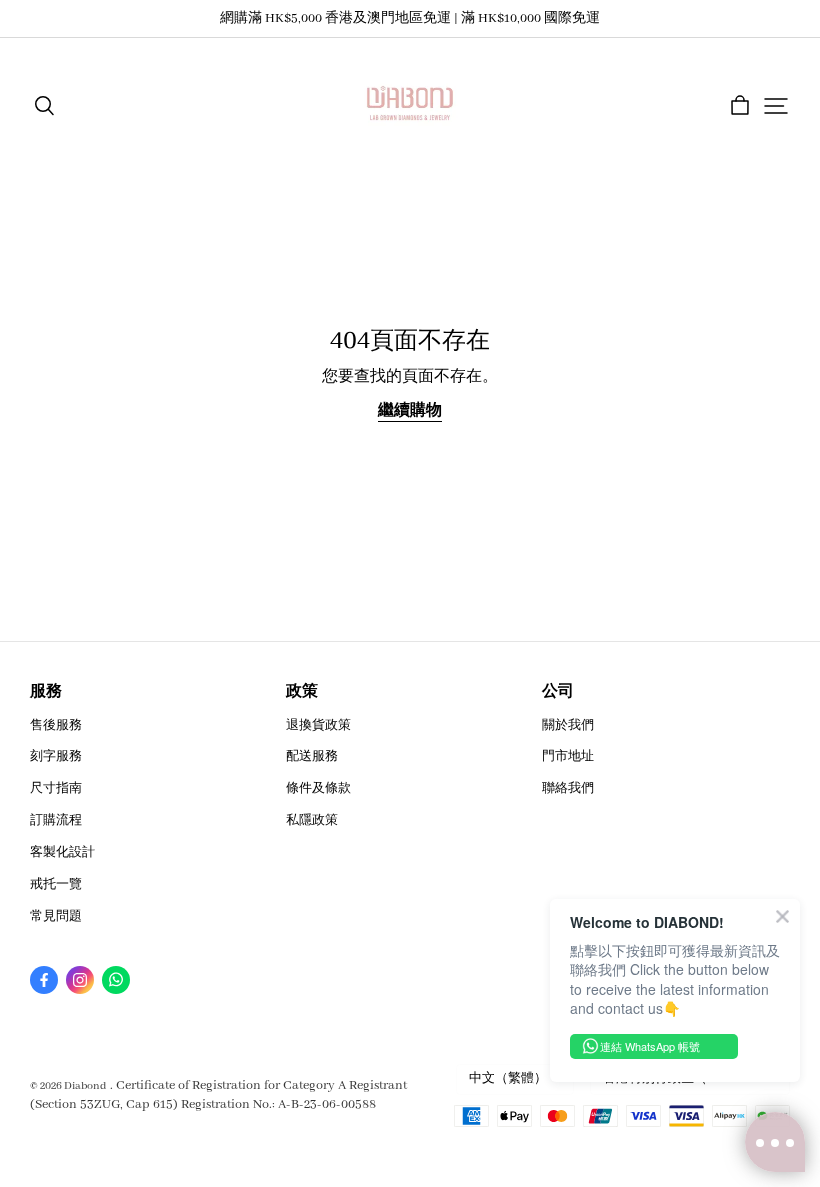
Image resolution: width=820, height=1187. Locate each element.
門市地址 (568, 756)
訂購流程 (56, 820)
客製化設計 (62, 852)
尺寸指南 (56, 788)
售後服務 (56, 725)
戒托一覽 (56, 884)
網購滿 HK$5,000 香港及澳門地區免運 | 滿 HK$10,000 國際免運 (410, 18)
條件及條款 (318, 788)
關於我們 (568, 725)
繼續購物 (410, 411)
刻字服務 (56, 756)
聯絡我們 (568, 788)
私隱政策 (312, 820)
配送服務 (312, 756)
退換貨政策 (318, 725)
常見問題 (56, 916)
